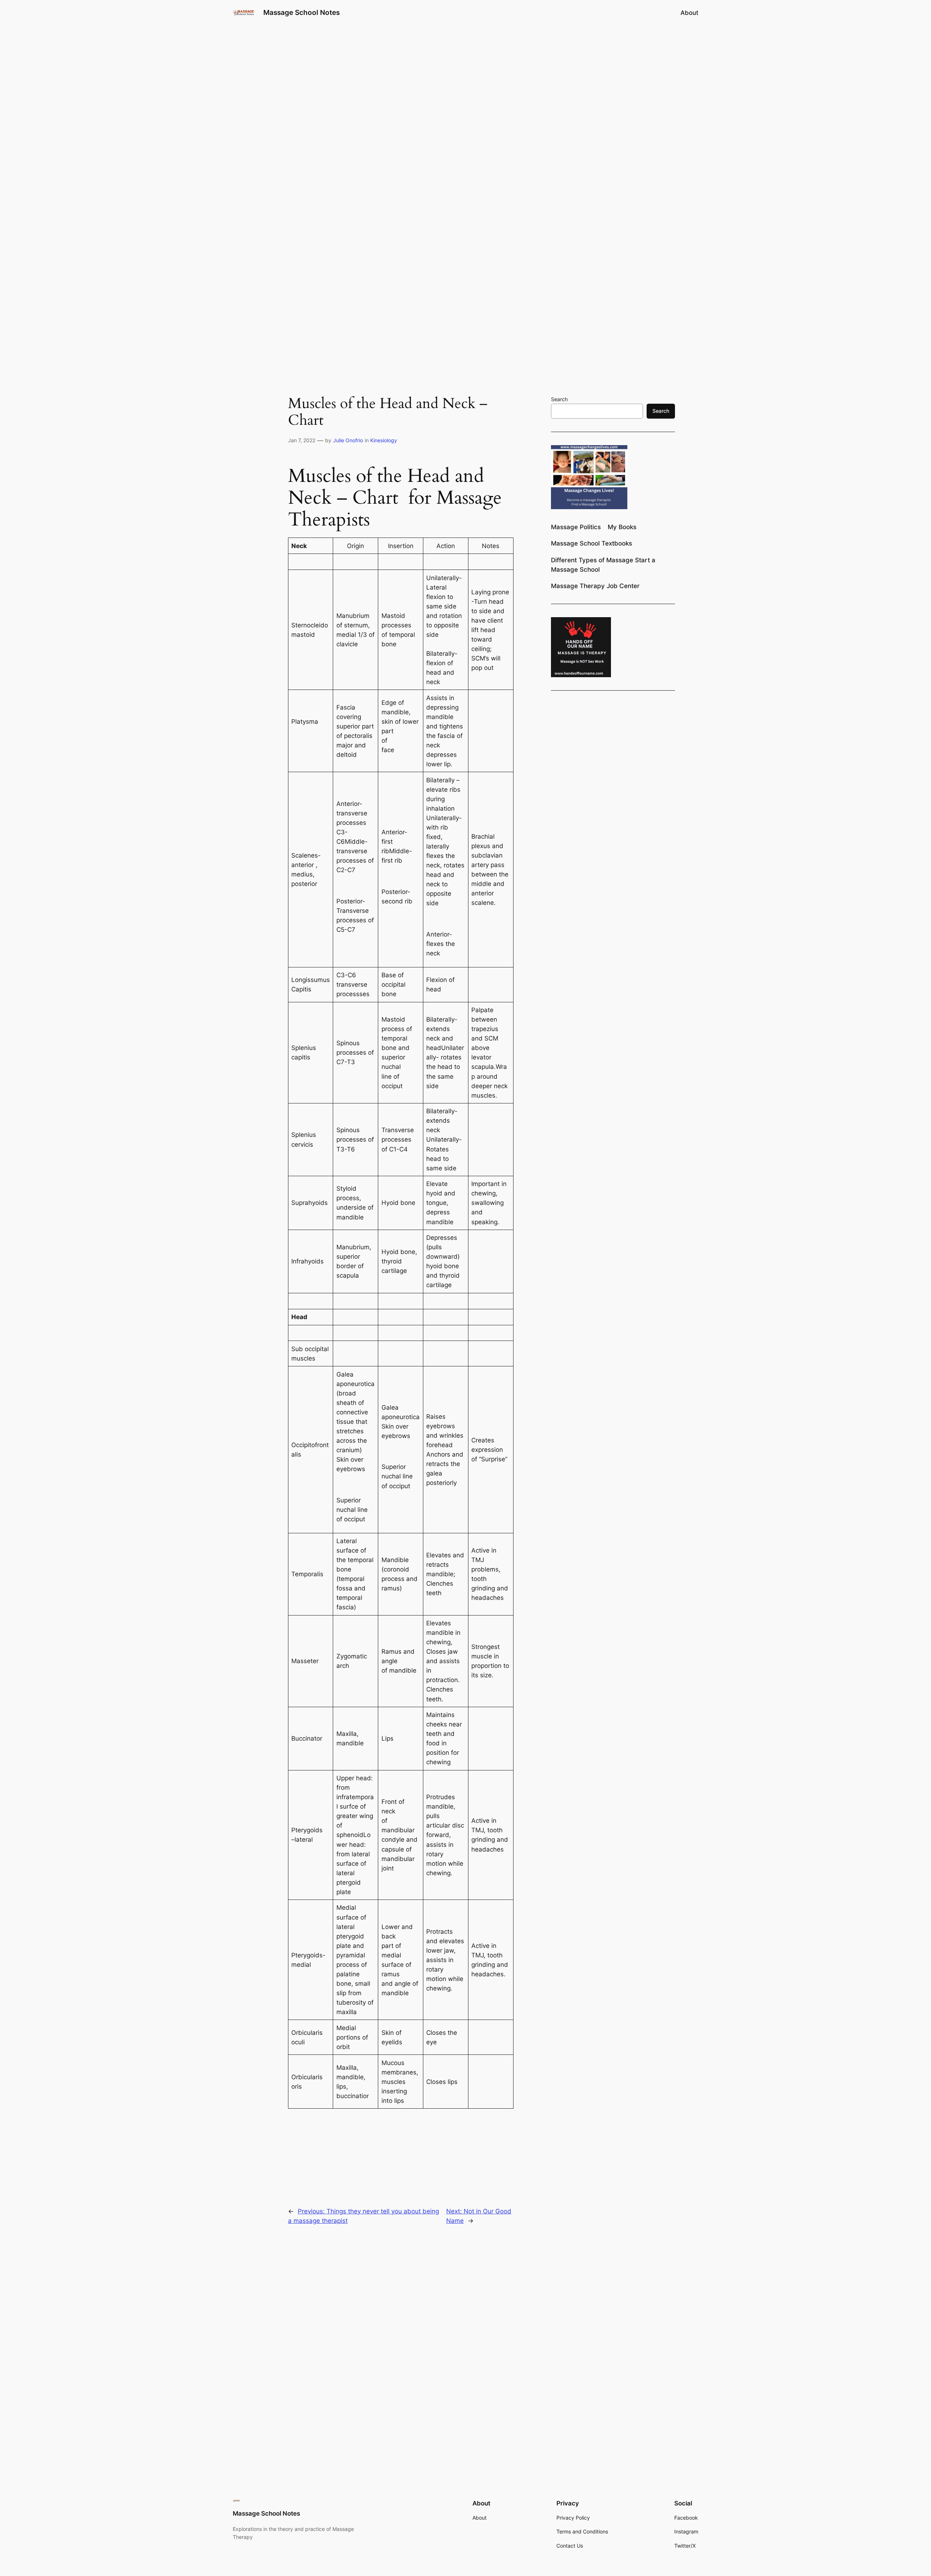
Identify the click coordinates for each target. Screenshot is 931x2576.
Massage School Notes (301, 12)
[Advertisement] (465, 83)
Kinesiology (384, 440)
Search (559, 399)
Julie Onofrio (348, 440)
